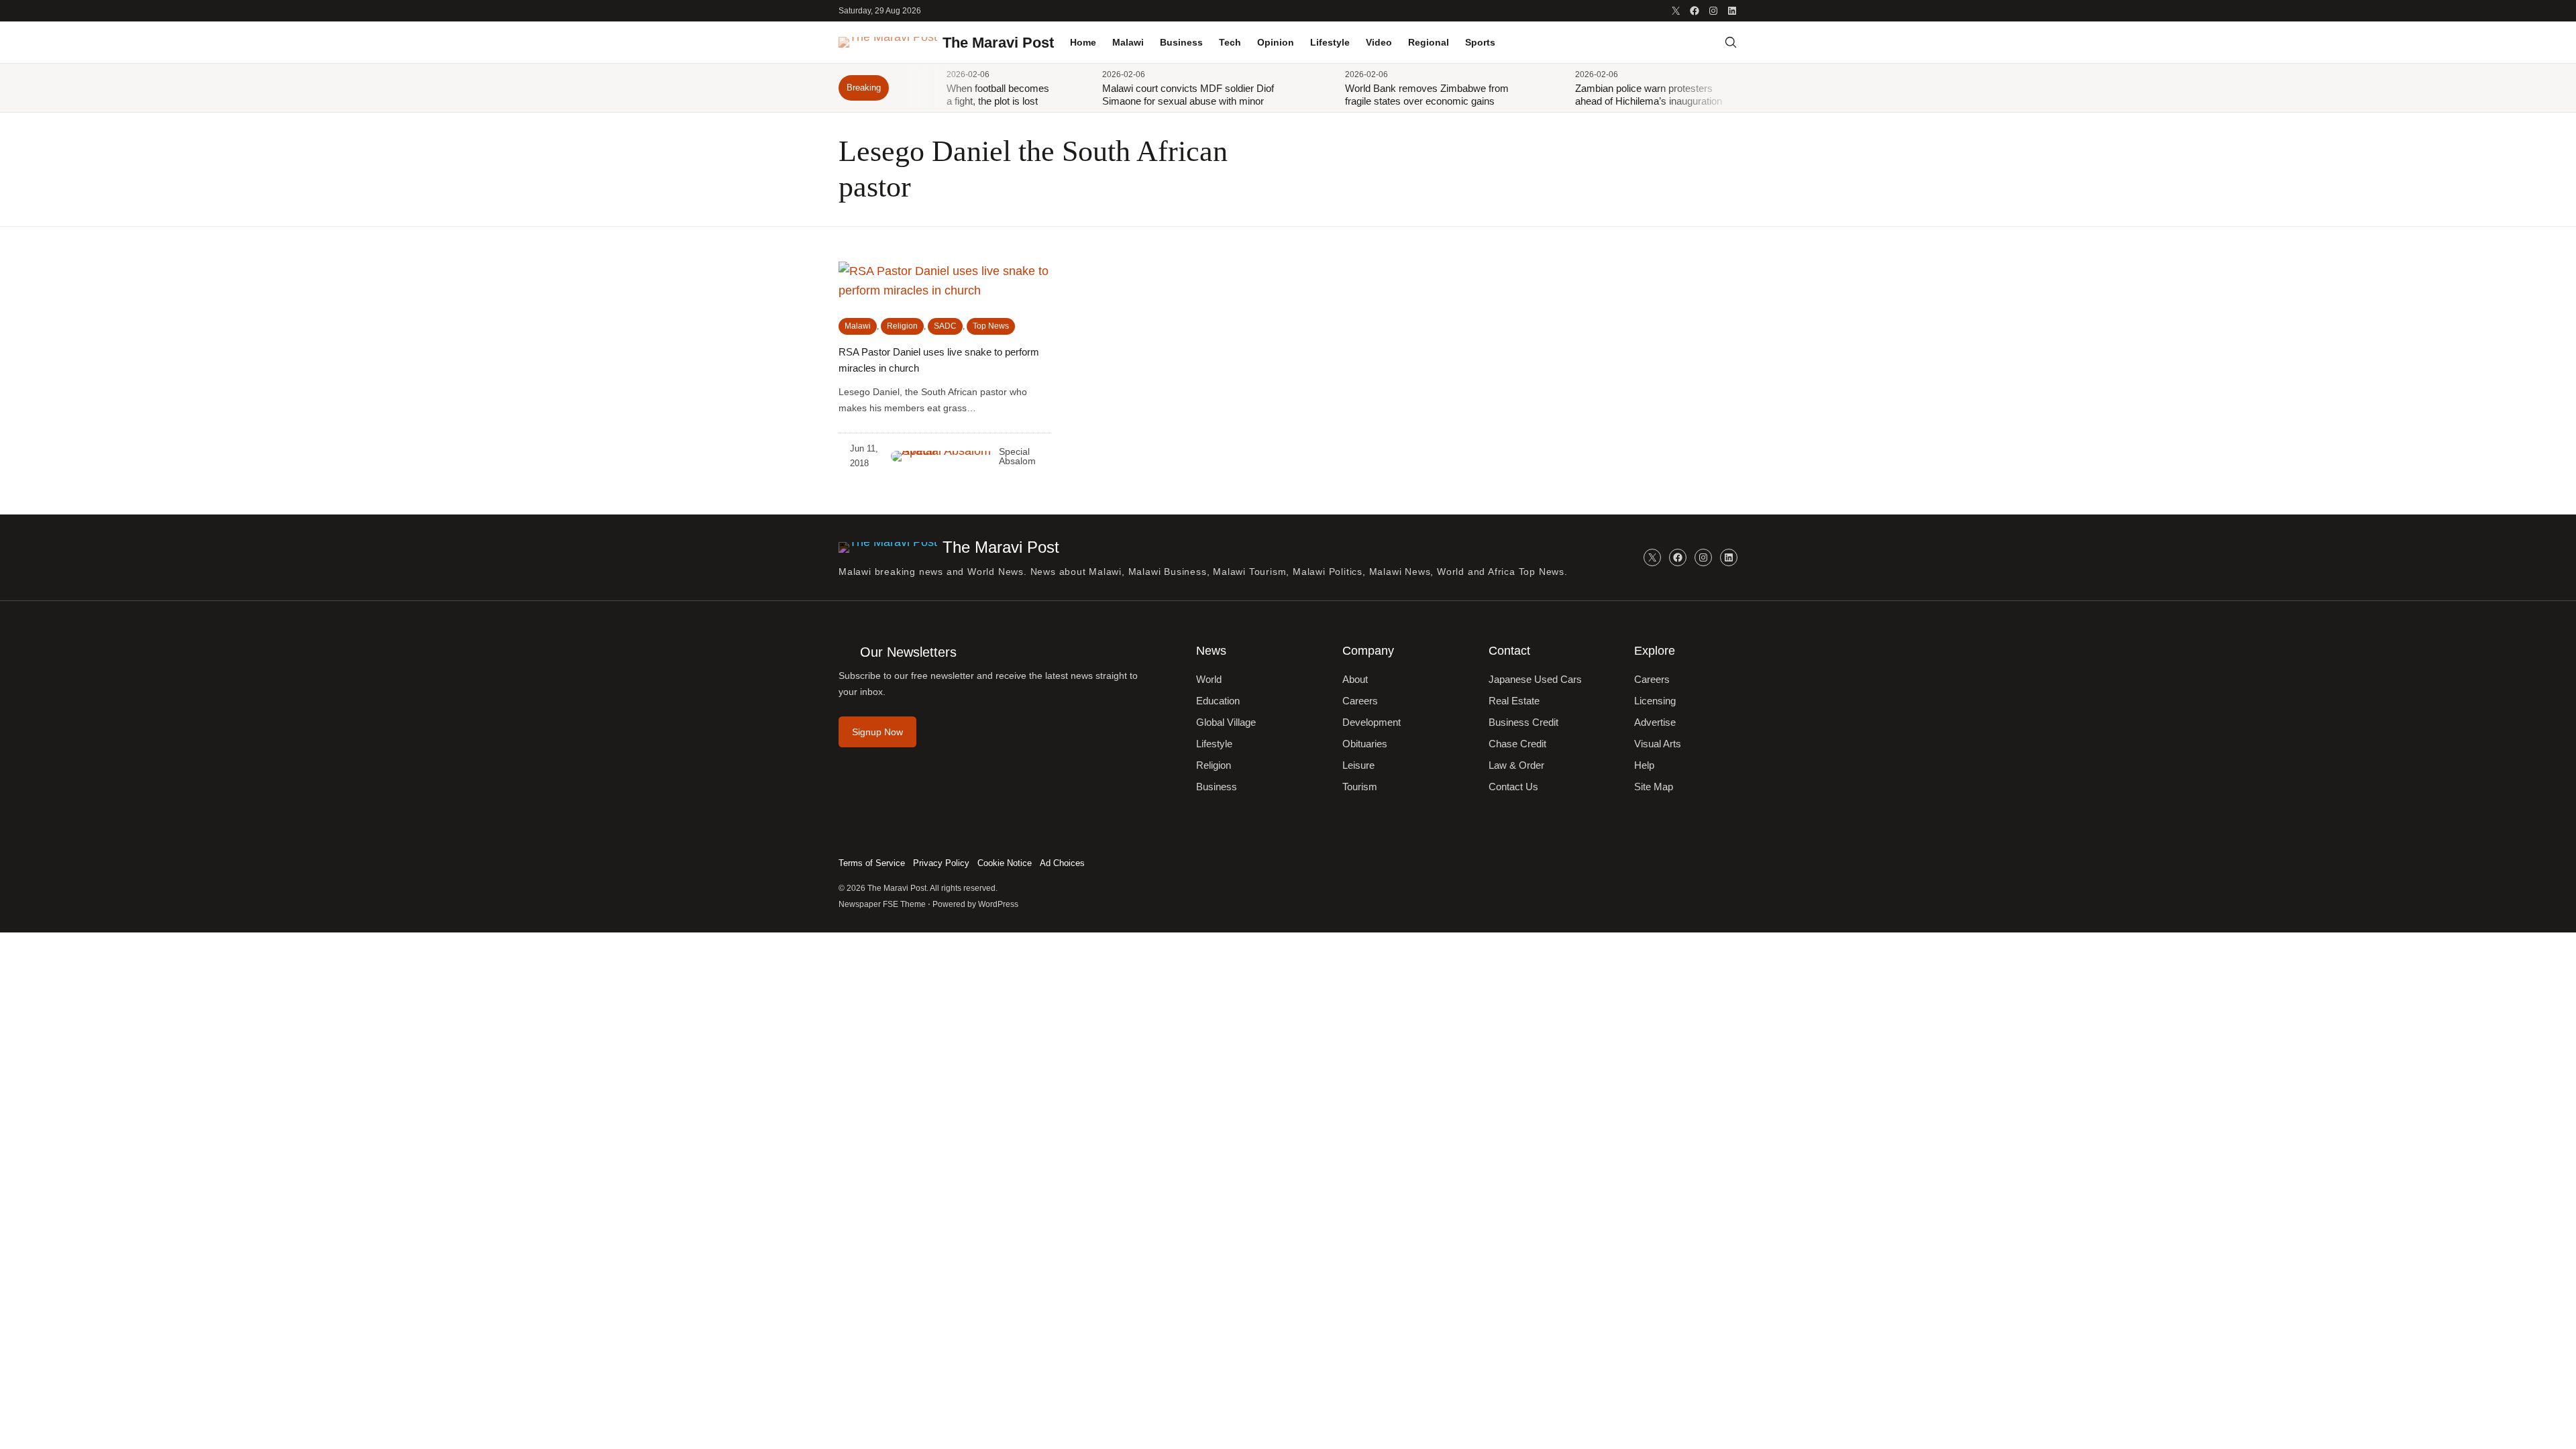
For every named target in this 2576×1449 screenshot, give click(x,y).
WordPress (998, 904)
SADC (945, 326)
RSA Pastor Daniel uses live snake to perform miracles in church (939, 360)
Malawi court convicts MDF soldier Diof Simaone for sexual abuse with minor (1188, 95)
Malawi (858, 326)
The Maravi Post (998, 43)
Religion (902, 326)
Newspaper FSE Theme (882, 904)
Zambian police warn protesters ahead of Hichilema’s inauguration (1649, 95)
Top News (991, 326)
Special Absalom (1017, 456)
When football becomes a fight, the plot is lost (998, 95)
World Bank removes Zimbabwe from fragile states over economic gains (1427, 95)
